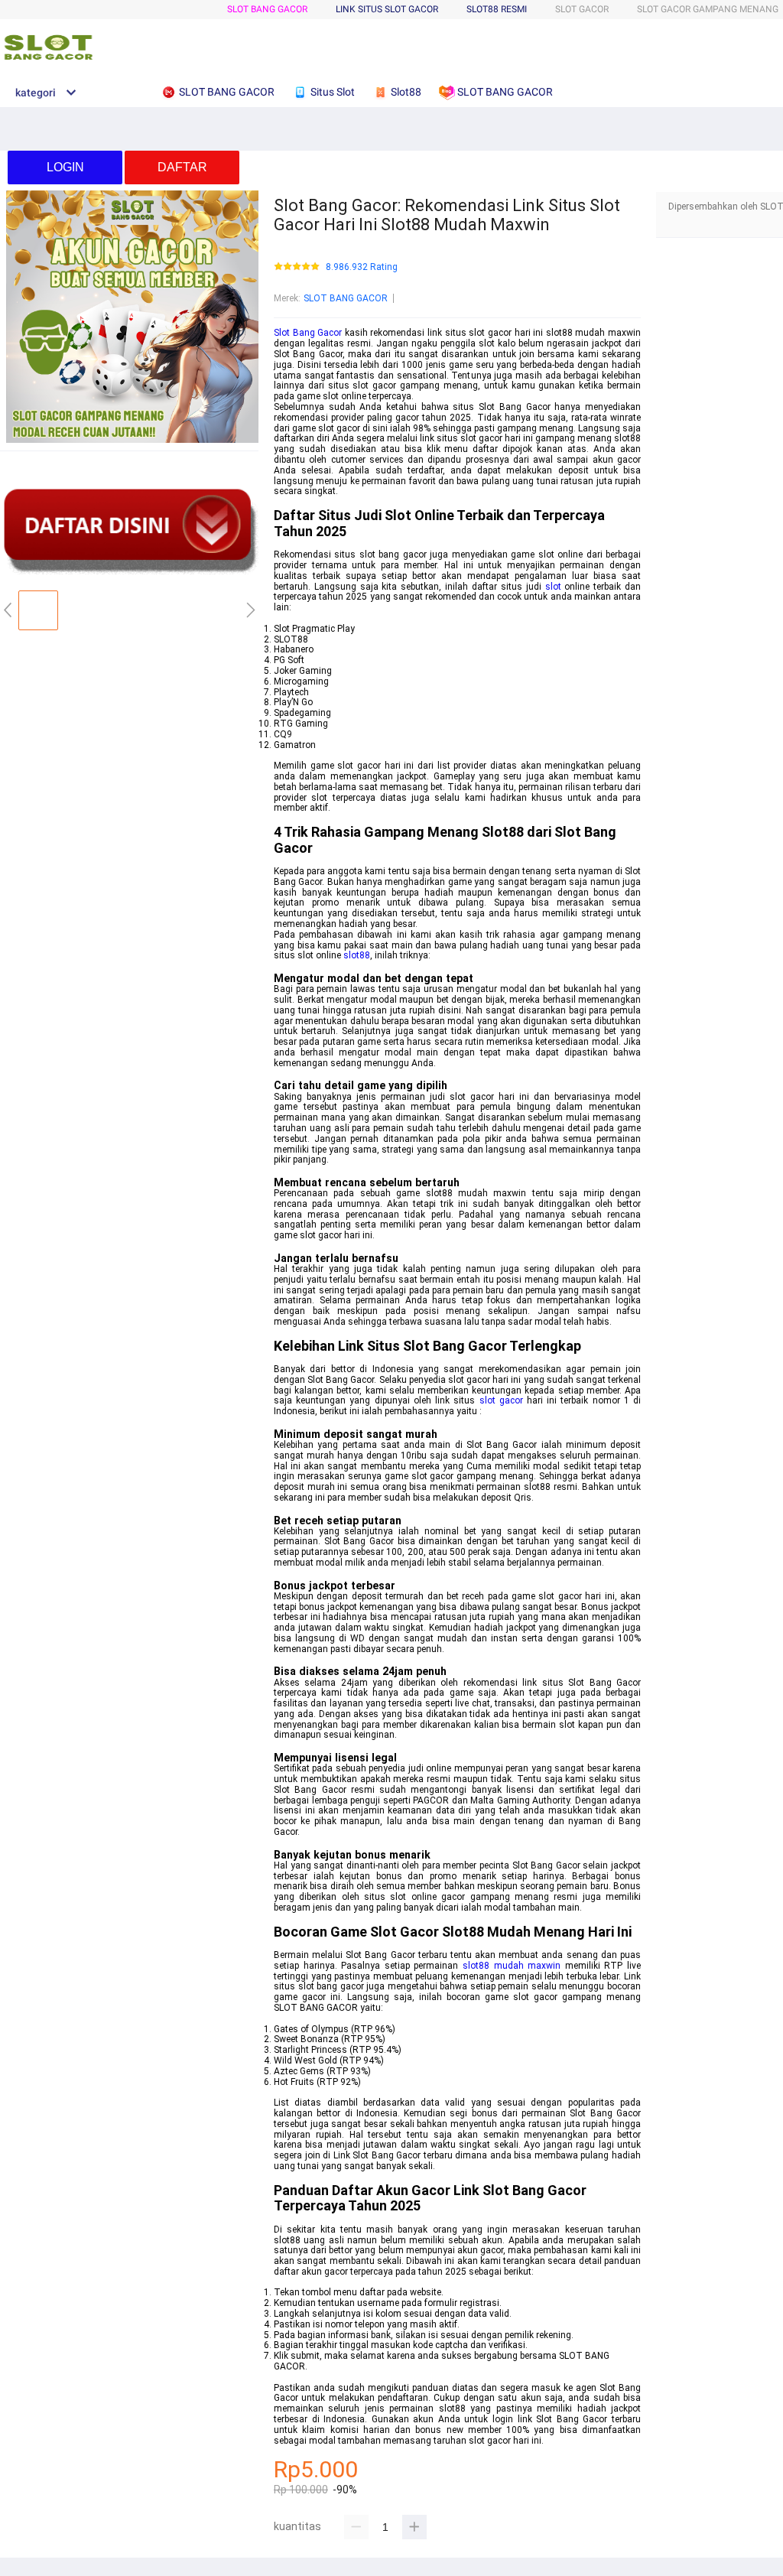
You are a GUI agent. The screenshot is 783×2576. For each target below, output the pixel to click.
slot (553, 587)
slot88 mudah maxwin (512, 1966)
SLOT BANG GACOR (267, 9)
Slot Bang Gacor (308, 333)
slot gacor (501, 1400)
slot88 (357, 955)
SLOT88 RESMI (497, 9)
